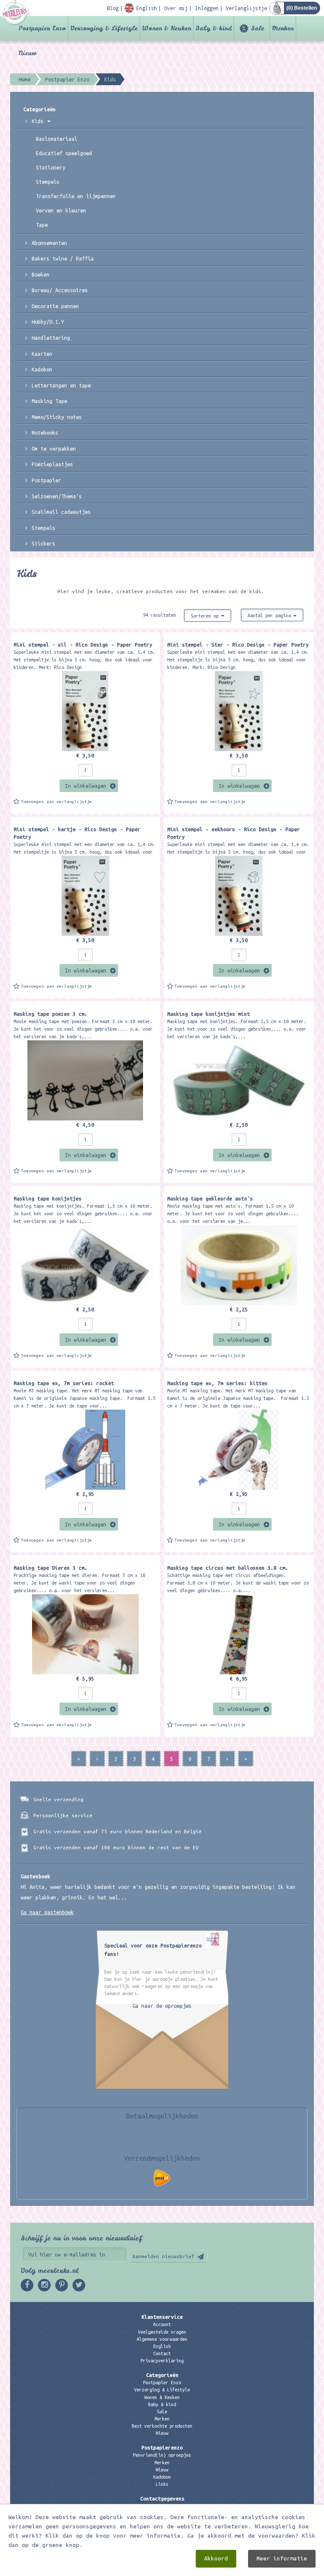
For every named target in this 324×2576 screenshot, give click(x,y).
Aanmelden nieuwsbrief (163, 2256)
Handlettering (51, 338)
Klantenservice (162, 2317)
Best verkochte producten (162, 2426)
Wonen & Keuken (167, 28)
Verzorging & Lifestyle (104, 28)
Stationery (51, 167)
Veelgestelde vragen (162, 2332)
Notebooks (45, 432)
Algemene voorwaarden (162, 2339)
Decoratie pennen (55, 306)
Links (162, 2484)
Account (162, 2324)
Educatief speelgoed (64, 153)
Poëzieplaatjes (52, 464)
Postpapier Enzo (42, 28)
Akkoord (216, 2559)
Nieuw (27, 53)
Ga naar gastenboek (47, 1912)
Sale (258, 28)
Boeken (40, 274)
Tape (42, 225)
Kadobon (42, 369)
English (162, 2346)
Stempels (48, 182)
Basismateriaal (57, 139)
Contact (162, 2353)
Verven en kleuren (61, 210)
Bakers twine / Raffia (63, 258)
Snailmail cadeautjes (61, 512)
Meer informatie (282, 2559)
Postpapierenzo (162, 2447)
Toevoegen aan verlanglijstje (57, 802)
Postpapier (46, 480)
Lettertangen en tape (61, 385)
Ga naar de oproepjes (162, 2006)
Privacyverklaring (162, 2361)
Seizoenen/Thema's (57, 496)
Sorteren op (206, 616)
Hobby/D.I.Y (48, 322)
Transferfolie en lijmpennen (76, 196)
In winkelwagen (86, 786)
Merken (283, 28)
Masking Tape (49, 401)
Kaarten (42, 354)
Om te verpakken (54, 449)
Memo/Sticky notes (57, 417)
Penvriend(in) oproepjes (162, 2455)
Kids (39, 121)
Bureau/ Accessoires (60, 290)
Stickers (43, 543)
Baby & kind (214, 28)
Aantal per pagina (270, 615)
